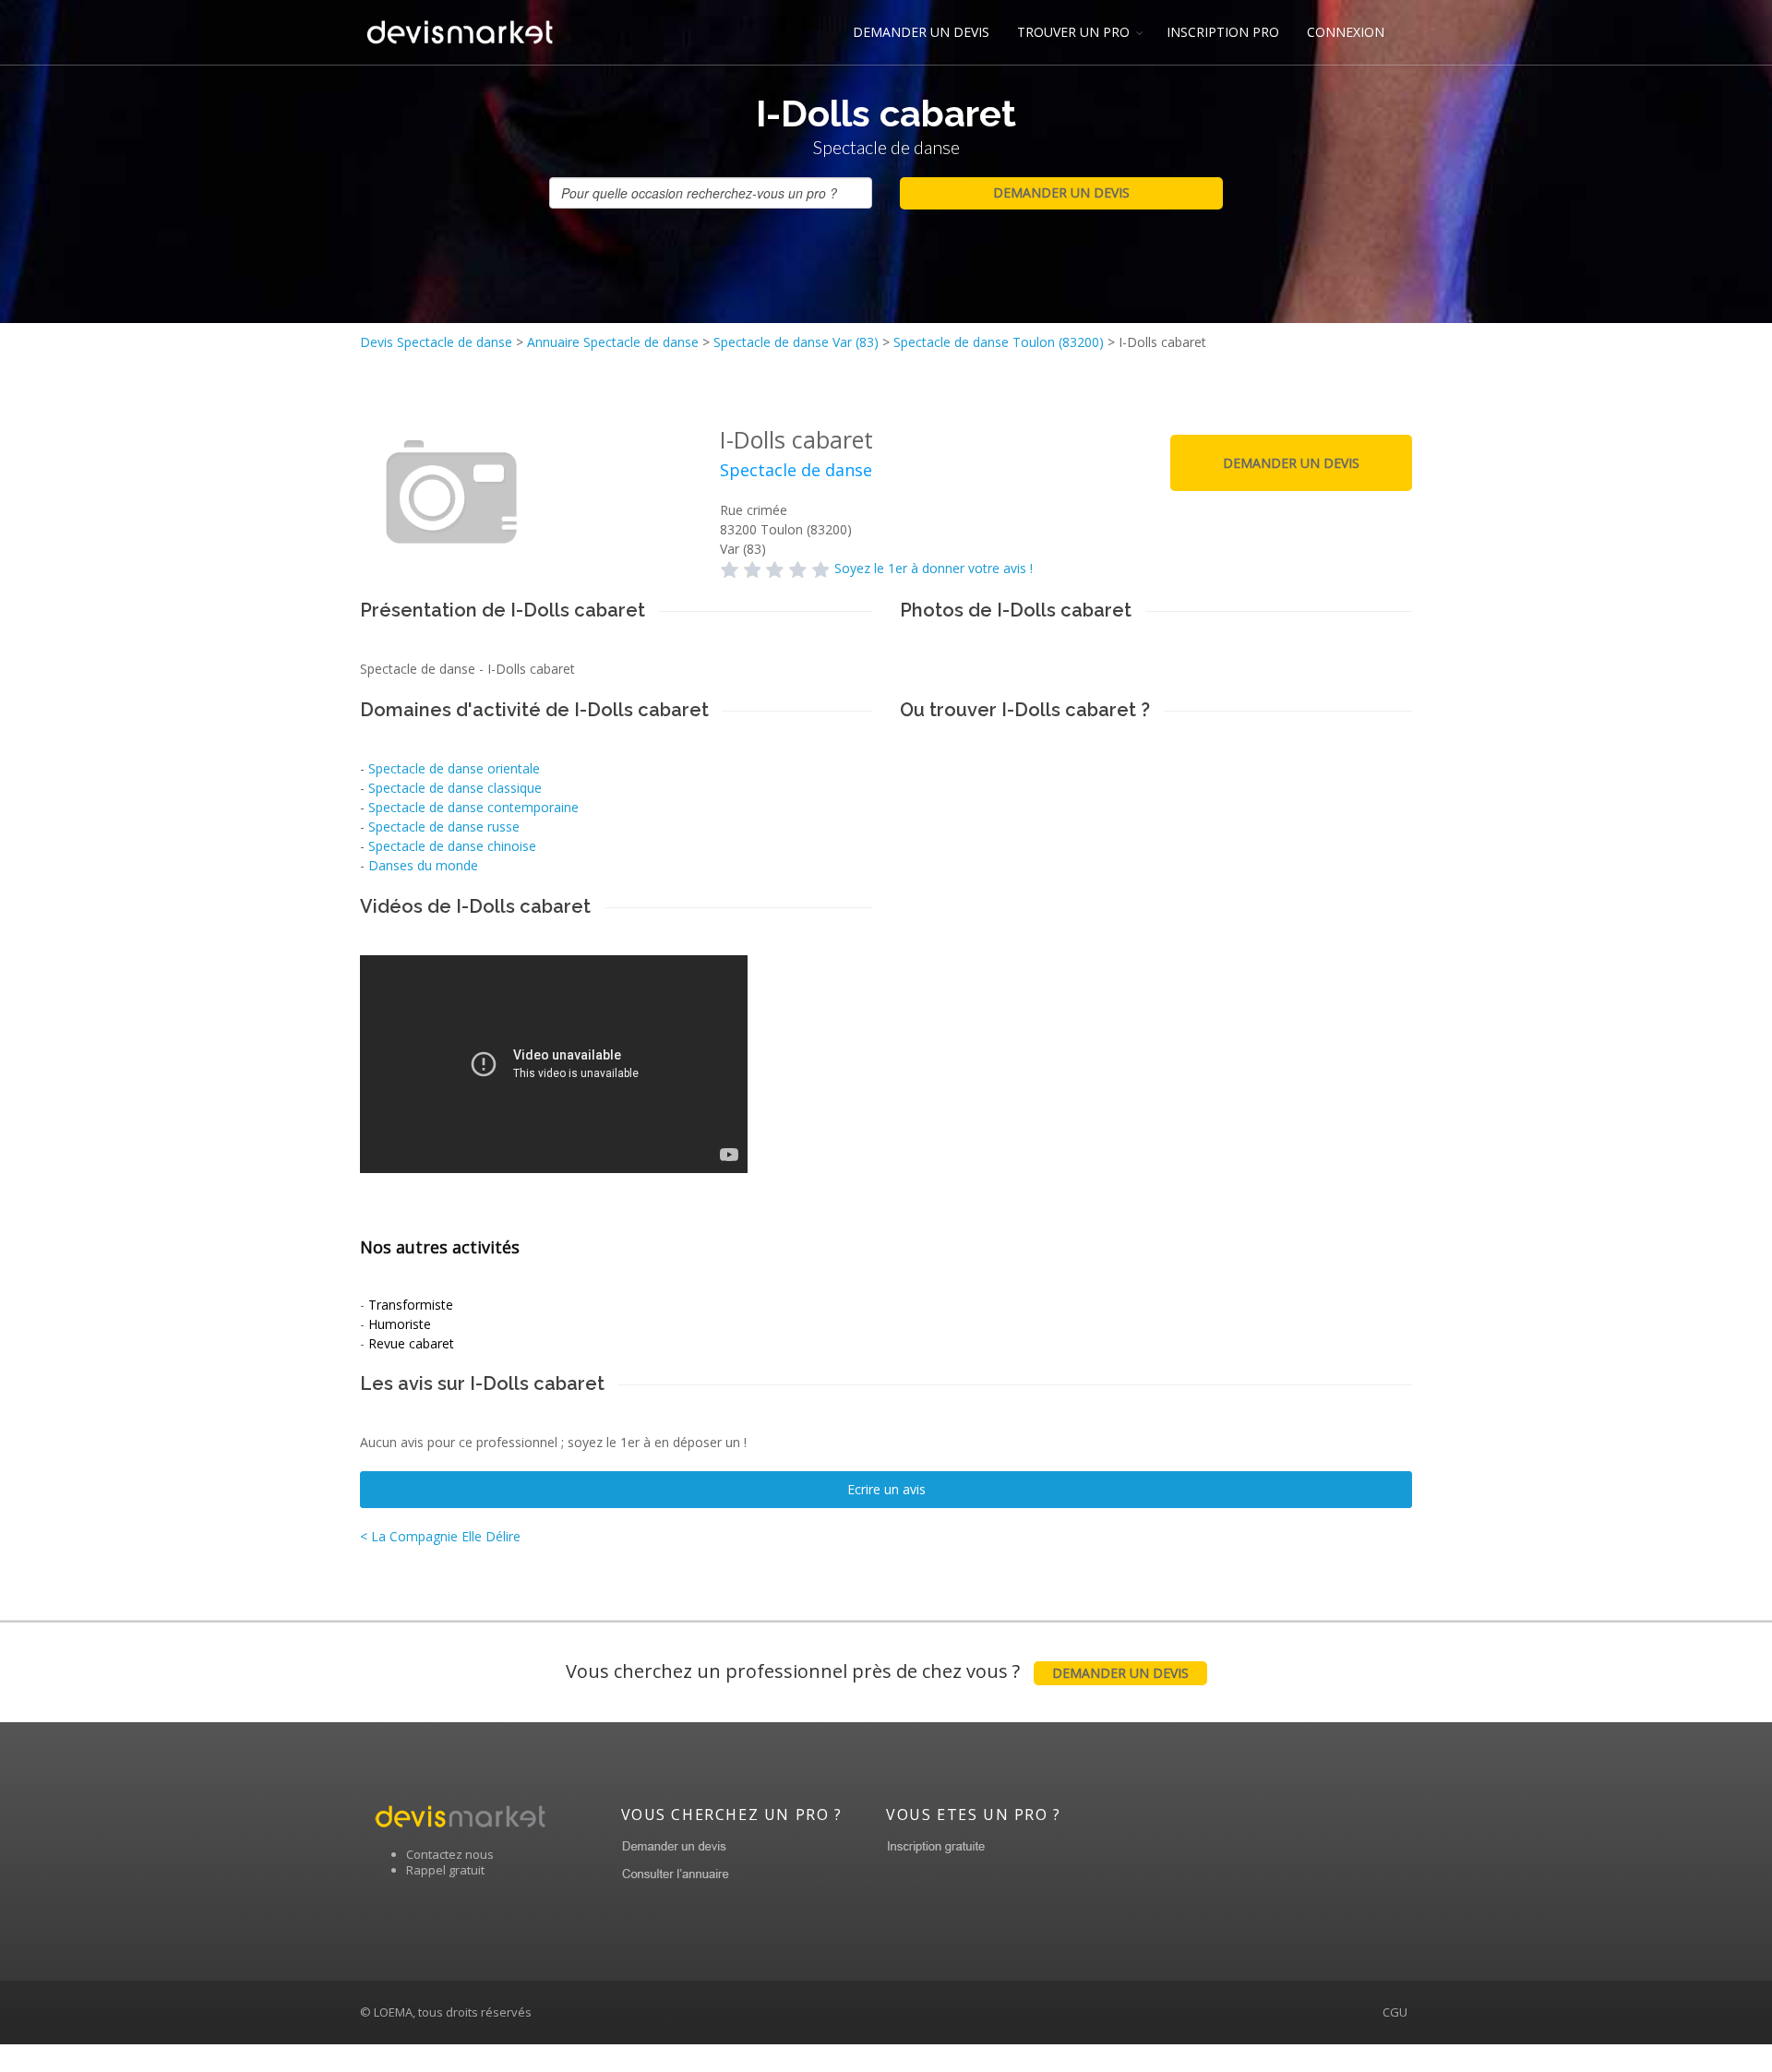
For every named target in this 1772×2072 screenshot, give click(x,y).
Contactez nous (450, 1854)
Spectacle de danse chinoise (452, 846)
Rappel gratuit (445, 1870)
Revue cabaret (411, 1343)
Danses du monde (423, 865)
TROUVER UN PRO (1073, 32)
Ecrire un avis (886, 1489)
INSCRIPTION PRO (1223, 32)
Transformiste (411, 1305)
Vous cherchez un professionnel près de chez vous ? (877, 1671)
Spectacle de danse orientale (454, 768)
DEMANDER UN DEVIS (921, 32)
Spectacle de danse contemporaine (473, 807)
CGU (1395, 2012)
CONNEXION (1346, 32)
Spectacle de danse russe (444, 826)
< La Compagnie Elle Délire (440, 1536)
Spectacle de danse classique (455, 788)
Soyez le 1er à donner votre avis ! (934, 568)
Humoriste (400, 1324)
